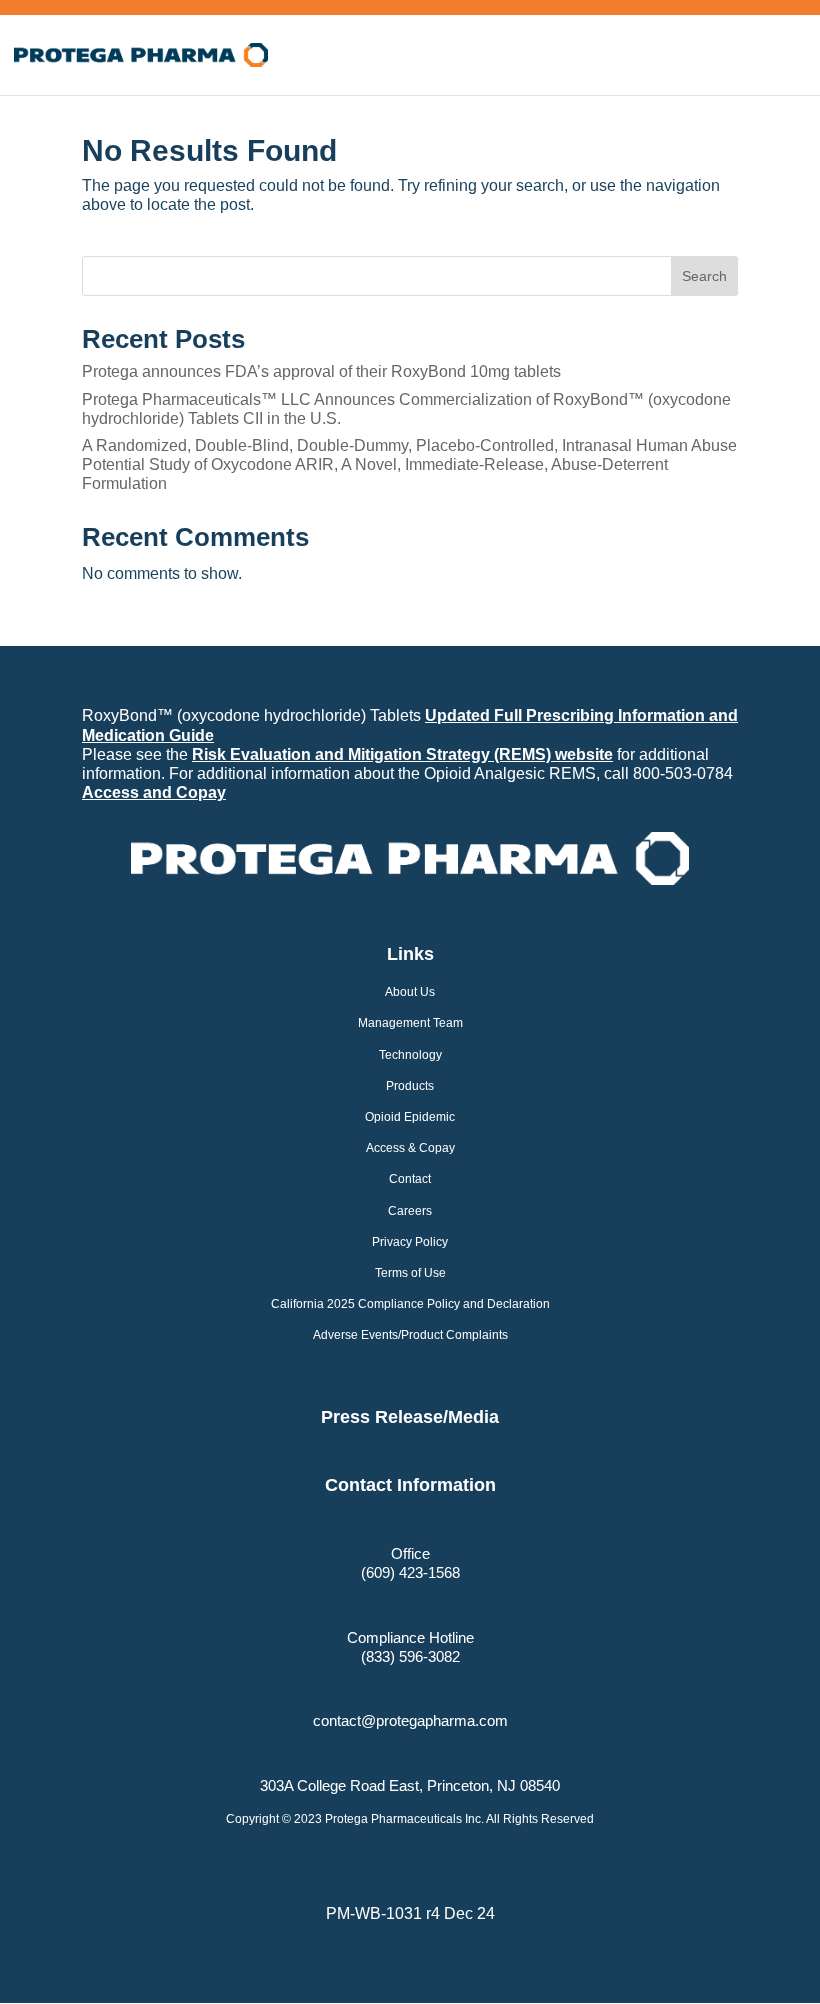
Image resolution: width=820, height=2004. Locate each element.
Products (410, 1086)
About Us (410, 992)
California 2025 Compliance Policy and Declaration (410, 1304)
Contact (410, 1179)
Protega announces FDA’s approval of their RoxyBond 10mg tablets (321, 371)
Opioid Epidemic (410, 1117)
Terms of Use (410, 1273)
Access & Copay (410, 1148)
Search (704, 276)
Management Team (410, 1023)
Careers (410, 1211)
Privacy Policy (410, 1242)
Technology (410, 1055)
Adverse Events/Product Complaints (410, 1335)
